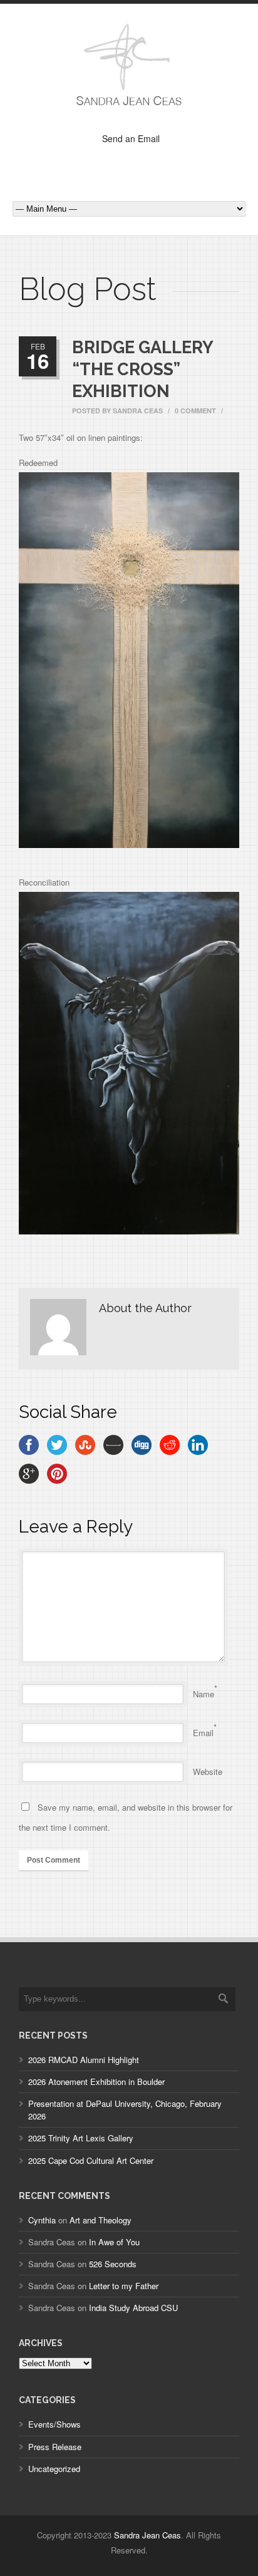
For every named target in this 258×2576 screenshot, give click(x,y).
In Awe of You (114, 2242)
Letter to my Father (124, 2286)
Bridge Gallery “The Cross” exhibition (142, 369)
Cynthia (42, 2220)
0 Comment (195, 411)
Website (208, 1772)
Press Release (55, 2447)
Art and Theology (101, 2220)
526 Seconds (113, 2264)
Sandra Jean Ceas (147, 2535)
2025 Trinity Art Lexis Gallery (81, 2138)
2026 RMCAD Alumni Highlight (84, 2060)
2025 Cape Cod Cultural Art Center (91, 2160)
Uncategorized (54, 2469)
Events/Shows (54, 2424)
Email (203, 1733)
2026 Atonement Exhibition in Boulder (96, 2082)
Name (204, 1694)
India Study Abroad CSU (133, 2308)
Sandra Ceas (138, 411)
